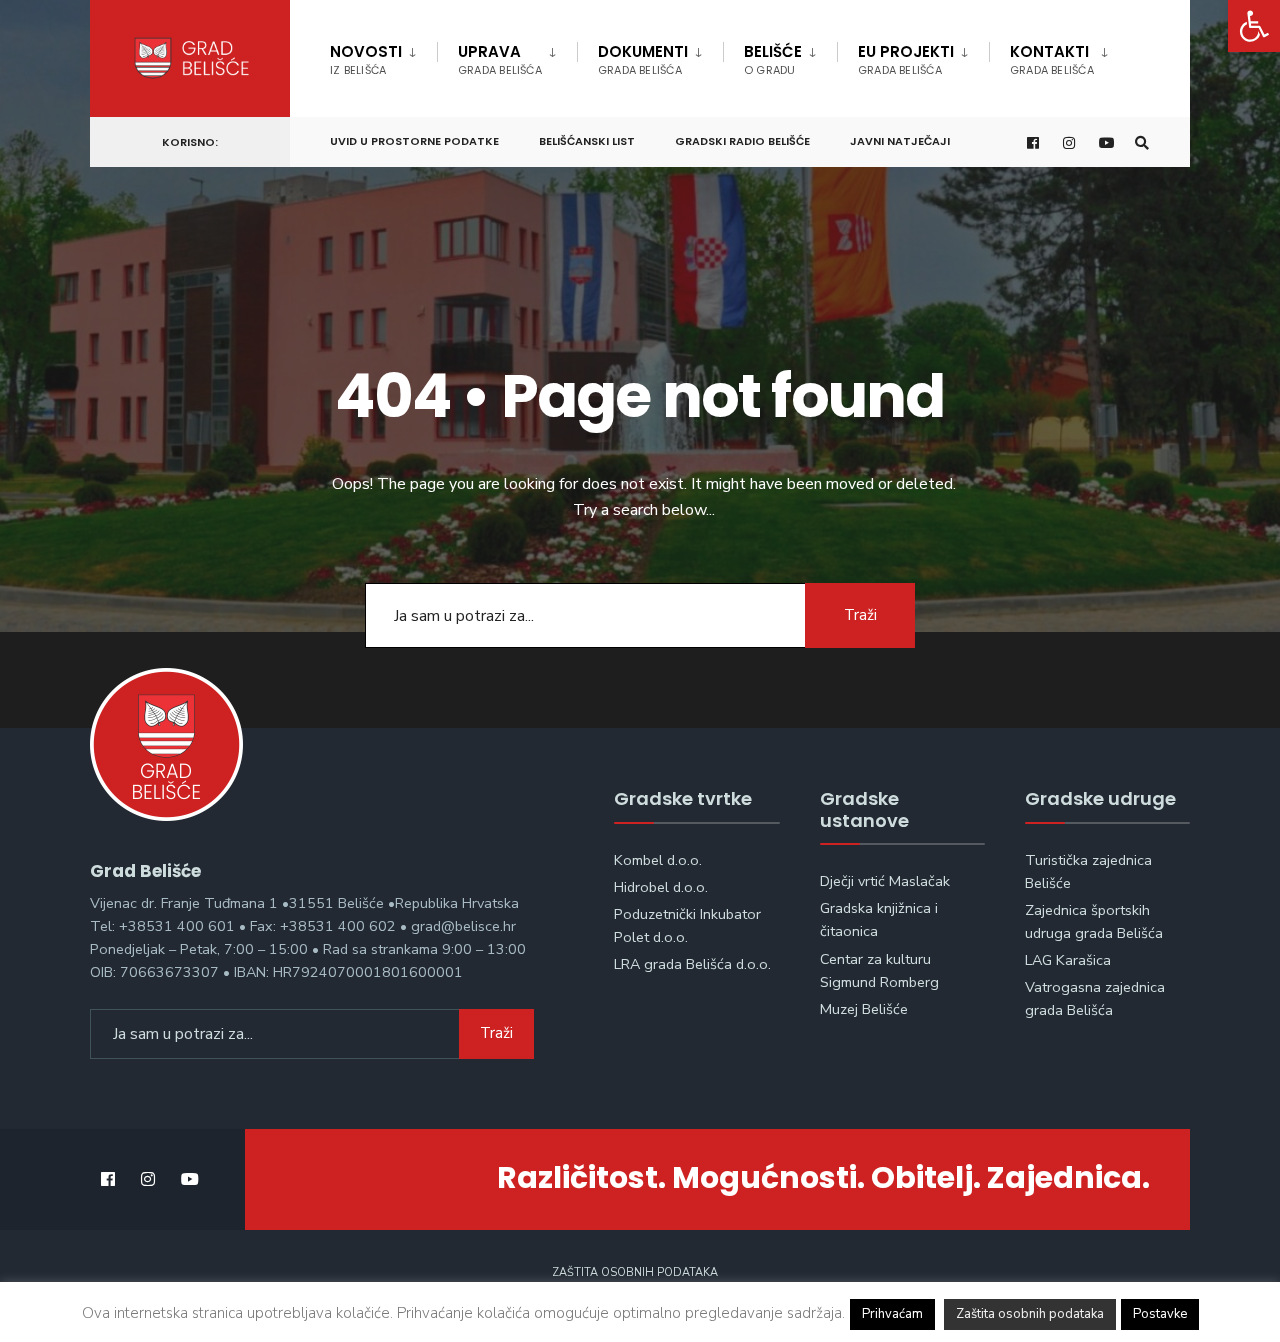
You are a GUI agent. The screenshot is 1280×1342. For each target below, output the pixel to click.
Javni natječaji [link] (900, 141)
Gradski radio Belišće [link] (742, 141)
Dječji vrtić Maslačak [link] (885, 881)
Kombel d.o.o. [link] (658, 860)
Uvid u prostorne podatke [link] (414, 141)
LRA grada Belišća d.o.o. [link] (692, 964)
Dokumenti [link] (643, 59)
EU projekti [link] (906, 59)
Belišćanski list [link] (587, 141)
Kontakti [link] (1052, 59)
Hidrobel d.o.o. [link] (661, 887)
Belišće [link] (773, 59)
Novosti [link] (366, 59)
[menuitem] (383, 56)
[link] (1254, 26)
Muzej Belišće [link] (864, 1009)
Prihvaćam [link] (892, 1314)
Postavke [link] (1160, 1314)
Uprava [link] (500, 59)
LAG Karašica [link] (1068, 960)
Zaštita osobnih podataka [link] (635, 1272)
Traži (860, 615)
